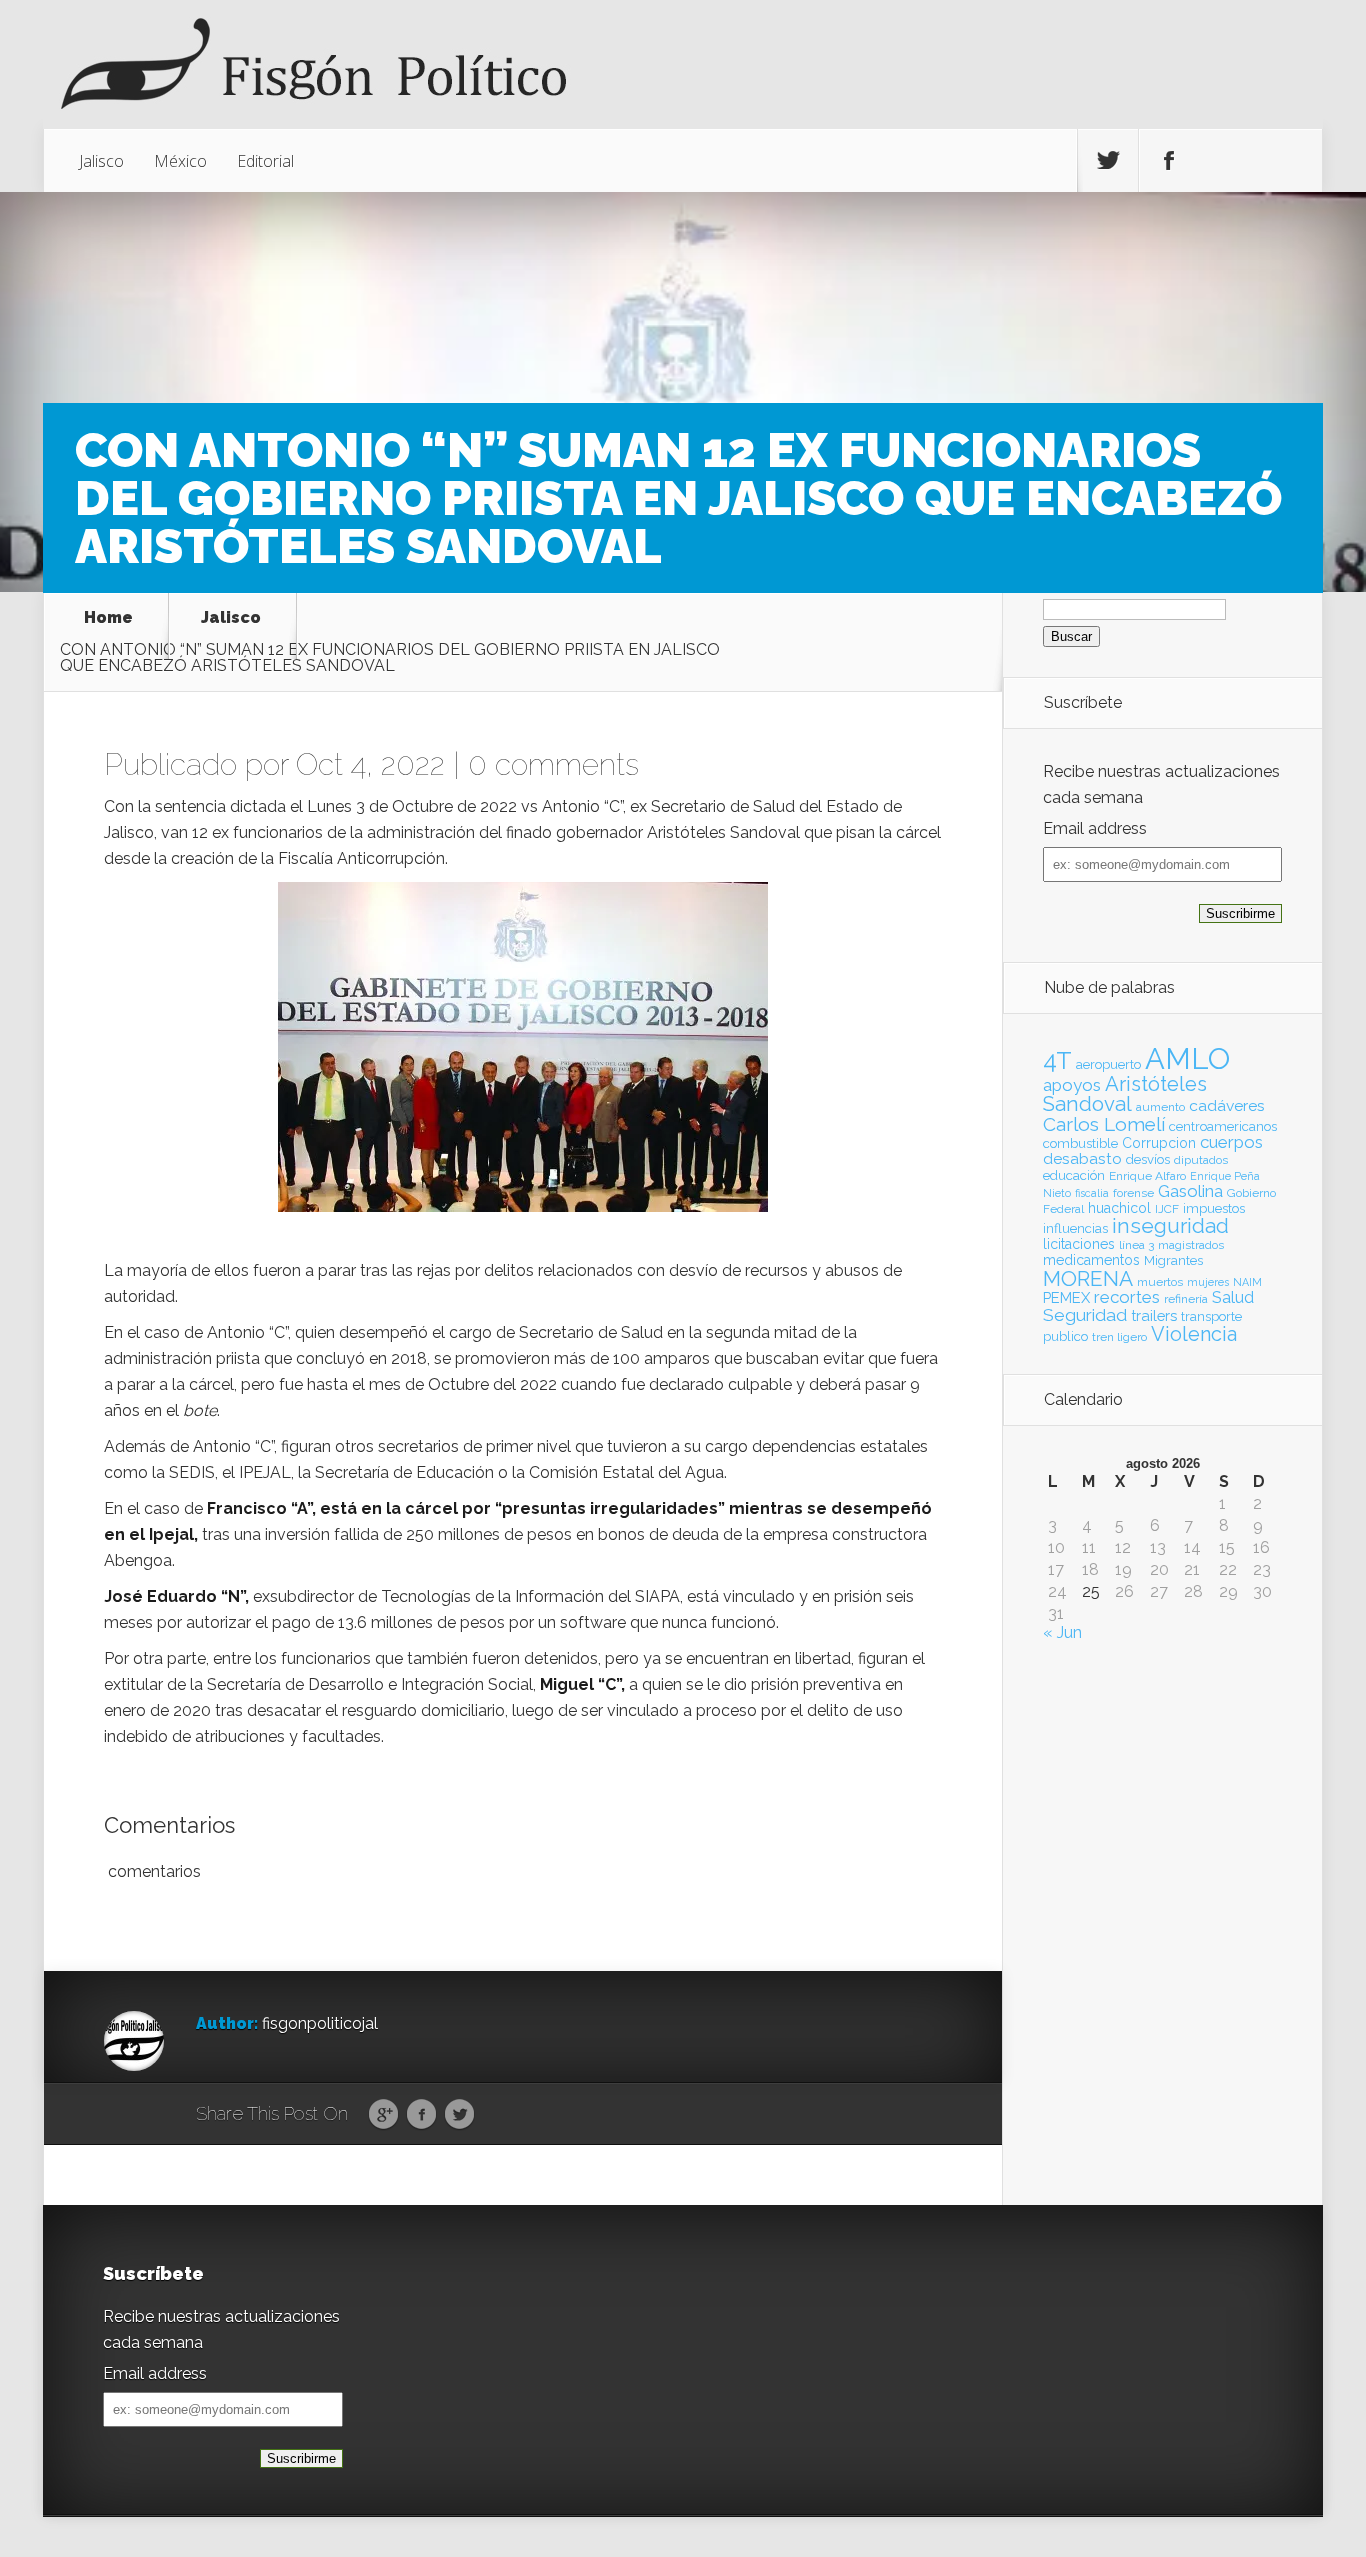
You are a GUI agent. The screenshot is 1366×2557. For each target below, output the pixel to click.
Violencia (1194, 1334)
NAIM (1247, 1282)
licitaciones (1079, 1244)
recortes (1127, 1297)
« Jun (1062, 1632)
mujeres (1208, 1282)
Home (108, 618)
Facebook (421, 2115)
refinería (1186, 1299)
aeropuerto (1108, 1064)
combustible (1080, 1143)
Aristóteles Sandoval (1125, 1094)
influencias (1075, 1228)
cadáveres (1227, 1105)
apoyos (1072, 1085)
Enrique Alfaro (1147, 1176)
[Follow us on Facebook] (1169, 161)
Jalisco (101, 161)
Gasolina (1190, 1191)
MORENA (1088, 1278)
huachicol (1119, 1208)
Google (383, 2115)
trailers (1154, 1315)
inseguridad (1170, 1226)
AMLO (1187, 1058)
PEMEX (1066, 1297)
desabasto (1082, 1158)
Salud (1233, 1297)
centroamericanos (1223, 1126)
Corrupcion (1159, 1143)
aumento (1160, 1107)
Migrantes (1173, 1260)
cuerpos (1231, 1142)
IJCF (1167, 1209)
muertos (1160, 1282)
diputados (1201, 1160)
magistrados (1191, 1245)
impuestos (1214, 1208)
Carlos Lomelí (1104, 1124)
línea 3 (1136, 1245)
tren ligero (1119, 1337)
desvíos (1148, 1159)
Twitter (459, 2115)
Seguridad (1085, 1315)
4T (1057, 1061)
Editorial (265, 161)
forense (1133, 1193)
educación (1074, 1175)
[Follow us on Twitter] (1108, 161)
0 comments (553, 764)
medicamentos (1091, 1260)
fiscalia (1092, 1193)
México (180, 161)
